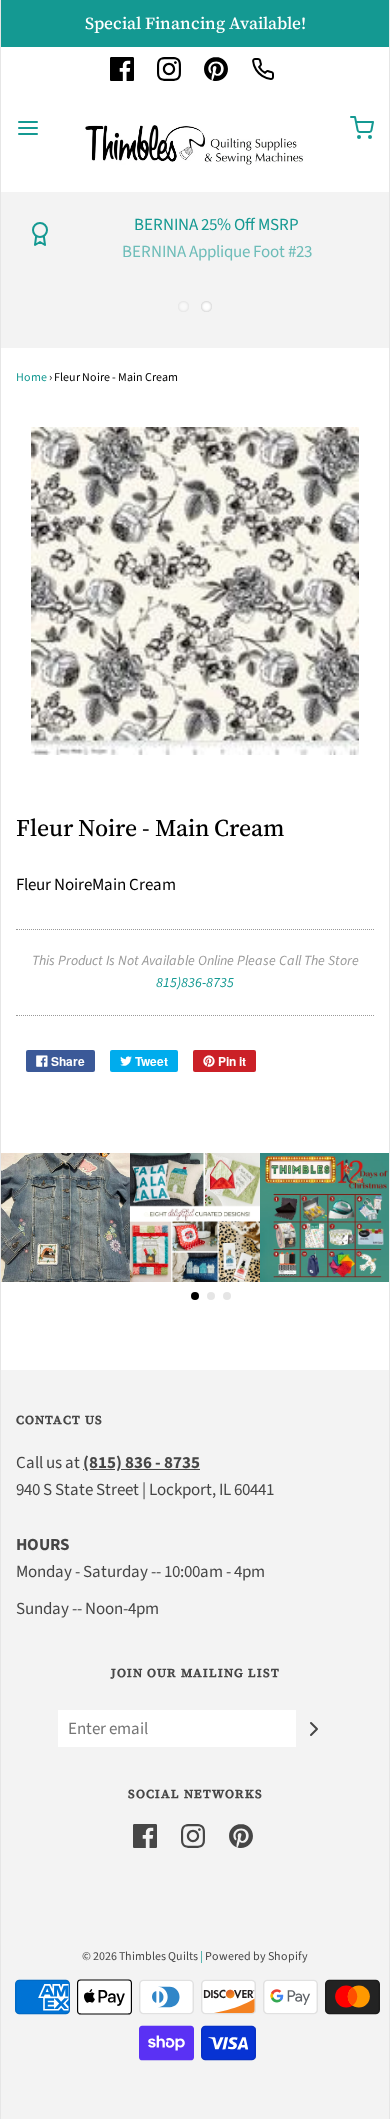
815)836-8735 (195, 983)
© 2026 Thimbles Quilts (140, 1956)
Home (31, 377)
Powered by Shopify (256, 1956)
